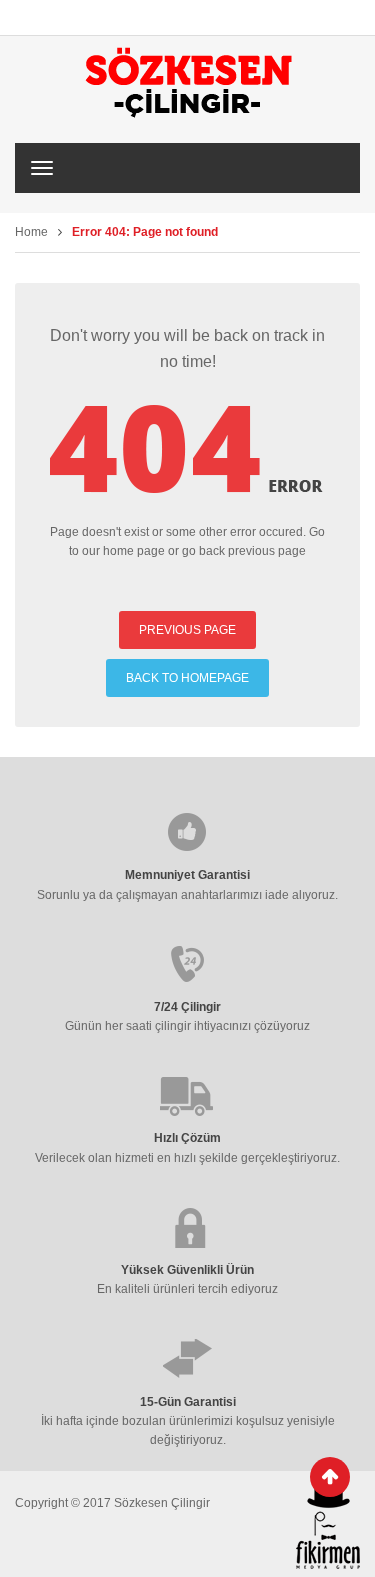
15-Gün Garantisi (188, 1402)
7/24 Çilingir (187, 1007)
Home (31, 232)
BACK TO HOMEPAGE (187, 678)
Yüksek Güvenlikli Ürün (187, 1270)
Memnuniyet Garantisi (187, 875)
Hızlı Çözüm (187, 1138)
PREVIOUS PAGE (187, 630)
